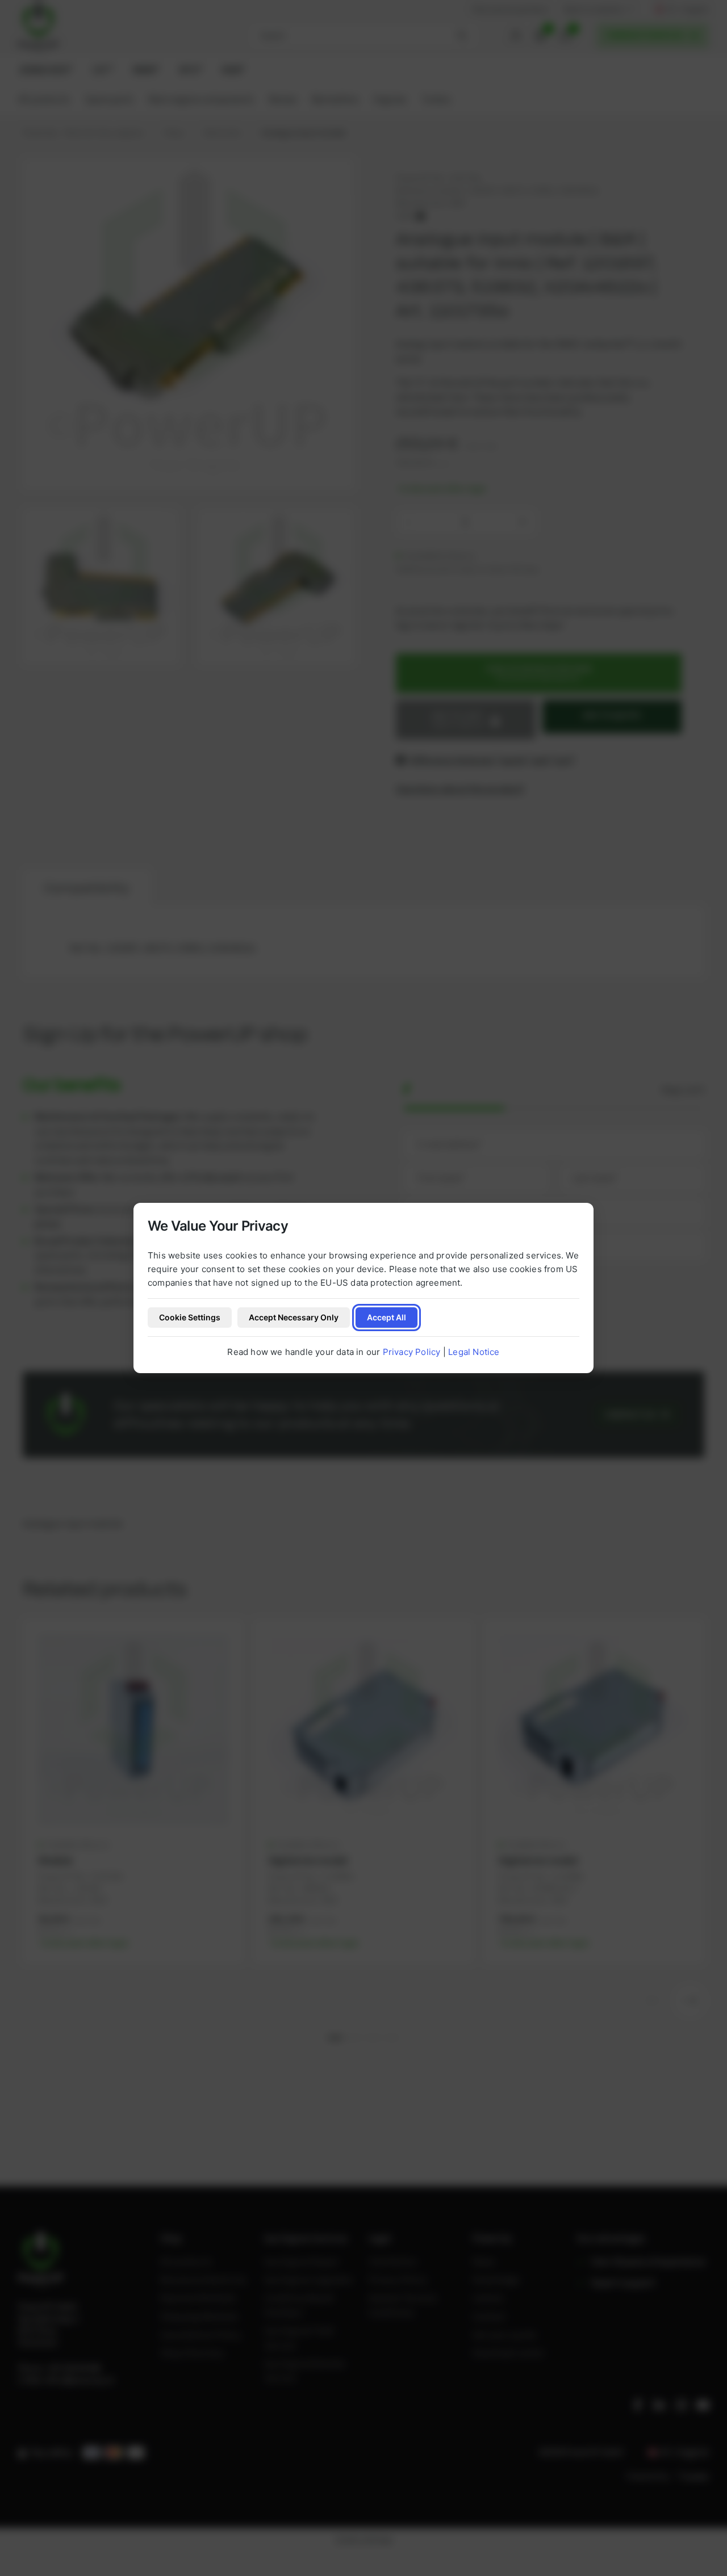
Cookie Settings (190, 1317)
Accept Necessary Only (294, 1317)
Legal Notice (474, 1352)
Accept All (387, 1317)
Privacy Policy (412, 1352)
